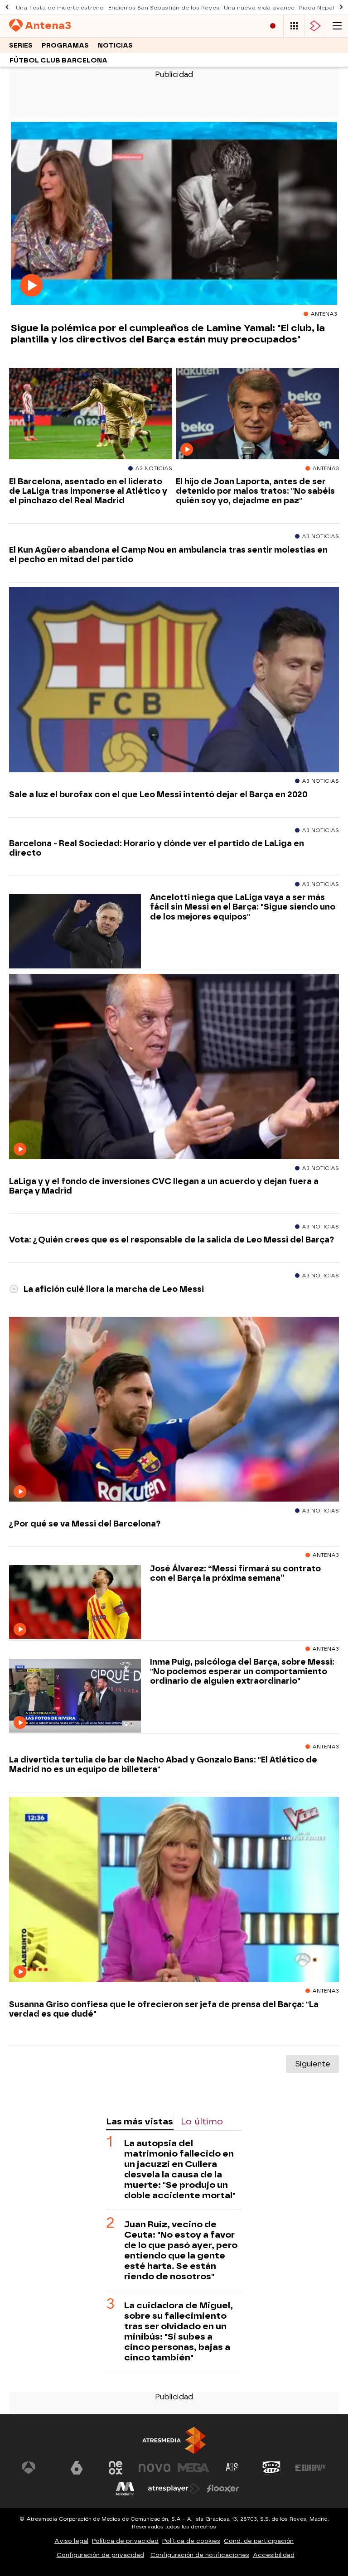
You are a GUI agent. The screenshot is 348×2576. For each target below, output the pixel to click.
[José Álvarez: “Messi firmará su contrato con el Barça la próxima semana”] (75, 1602)
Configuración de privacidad (100, 2555)
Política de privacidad (125, 2541)
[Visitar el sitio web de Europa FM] (310, 2468)
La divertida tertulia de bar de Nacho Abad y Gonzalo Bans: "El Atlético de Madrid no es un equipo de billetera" (163, 1764)
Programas (65, 46)
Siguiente (312, 2064)
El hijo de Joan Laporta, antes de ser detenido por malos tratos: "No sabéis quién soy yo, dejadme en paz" (255, 491)
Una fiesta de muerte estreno (60, 8)
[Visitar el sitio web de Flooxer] (223, 2489)
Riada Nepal (317, 8)
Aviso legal (71, 2541)
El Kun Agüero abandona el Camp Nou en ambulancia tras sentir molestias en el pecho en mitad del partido (168, 554)
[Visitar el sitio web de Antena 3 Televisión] (38, 2468)
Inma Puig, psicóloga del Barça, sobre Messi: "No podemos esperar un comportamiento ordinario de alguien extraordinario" (242, 1671)
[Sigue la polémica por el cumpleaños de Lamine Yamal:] (174, 214)
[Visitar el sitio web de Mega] (193, 2468)
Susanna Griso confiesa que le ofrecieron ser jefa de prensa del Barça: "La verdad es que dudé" (164, 2009)
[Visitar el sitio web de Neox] (116, 2468)
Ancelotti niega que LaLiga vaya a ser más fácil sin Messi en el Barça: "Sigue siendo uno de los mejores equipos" (243, 907)
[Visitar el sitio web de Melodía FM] (125, 2489)
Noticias (115, 46)
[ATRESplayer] (315, 26)
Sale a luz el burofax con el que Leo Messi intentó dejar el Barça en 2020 (158, 794)
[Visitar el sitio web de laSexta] (77, 2468)
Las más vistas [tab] (140, 2121)
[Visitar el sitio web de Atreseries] (232, 2468)
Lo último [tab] (202, 2121)
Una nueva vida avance (259, 8)
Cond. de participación (259, 2541)
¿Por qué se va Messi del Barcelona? (85, 1524)
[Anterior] (7, 7)
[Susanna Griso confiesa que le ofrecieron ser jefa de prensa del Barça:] (174, 1890)
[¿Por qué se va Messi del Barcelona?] (174, 1410)
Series (21, 46)
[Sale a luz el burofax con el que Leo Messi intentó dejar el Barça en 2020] (174, 680)
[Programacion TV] (294, 26)
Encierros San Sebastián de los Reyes (164, 8)
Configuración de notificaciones (200, 2555)
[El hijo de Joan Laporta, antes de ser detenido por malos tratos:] (257, 414)
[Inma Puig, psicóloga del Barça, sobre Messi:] (75, 1696)
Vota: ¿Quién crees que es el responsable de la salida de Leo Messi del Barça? (172, 1240)
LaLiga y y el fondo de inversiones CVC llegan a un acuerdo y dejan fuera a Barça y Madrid (164, 1186)
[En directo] (273, 26)
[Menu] (337, 26)
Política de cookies (191, 2541)
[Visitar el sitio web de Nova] (155, 2468)
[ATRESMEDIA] (174, 2440)
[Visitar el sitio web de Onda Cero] (271, 2468)
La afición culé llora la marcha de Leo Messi (113, 1289)
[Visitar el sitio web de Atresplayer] (174, 2489)
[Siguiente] (341, 7)
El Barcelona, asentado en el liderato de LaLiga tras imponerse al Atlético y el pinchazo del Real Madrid (88, 491)
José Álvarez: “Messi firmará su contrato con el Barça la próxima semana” (235, 1573)
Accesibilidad (274, 2555)
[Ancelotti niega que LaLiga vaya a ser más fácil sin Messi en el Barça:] (75, 932)
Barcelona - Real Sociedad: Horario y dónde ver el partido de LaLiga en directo (157, 848)
